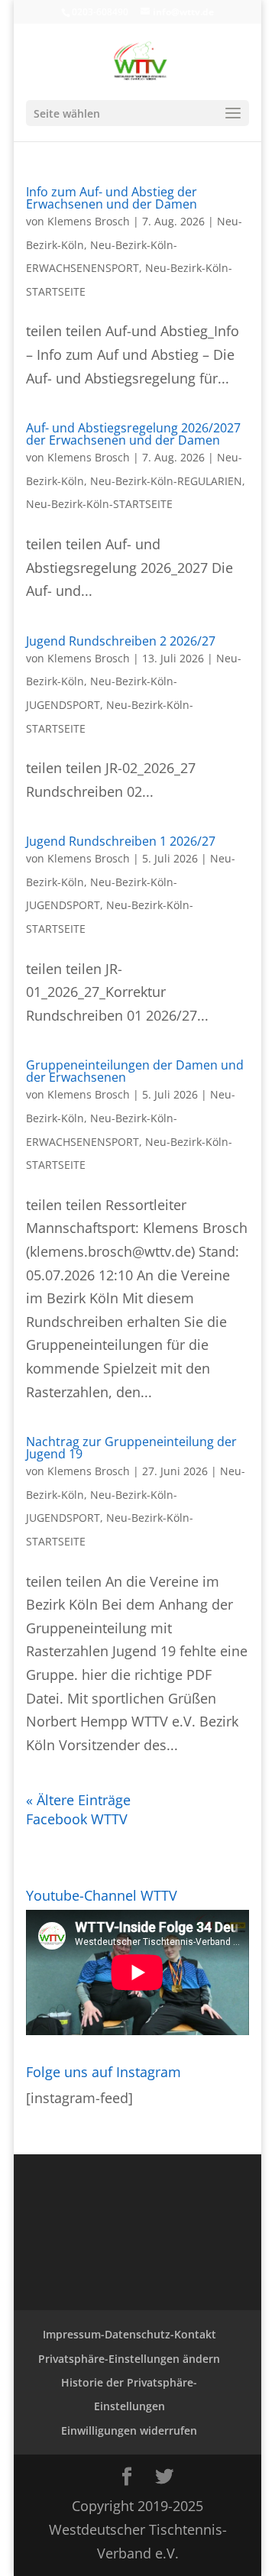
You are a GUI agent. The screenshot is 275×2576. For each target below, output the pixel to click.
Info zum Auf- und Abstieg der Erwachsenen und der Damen (112, 198)
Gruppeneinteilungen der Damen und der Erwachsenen (135, 1071)
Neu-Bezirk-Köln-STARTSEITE (99, 504)
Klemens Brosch (89, 221)
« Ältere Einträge (78, 1800)
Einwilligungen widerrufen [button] (129, 2430)
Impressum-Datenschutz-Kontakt (129, 2334)
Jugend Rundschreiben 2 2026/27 (121, 641)
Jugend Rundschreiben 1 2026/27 (121, 841)
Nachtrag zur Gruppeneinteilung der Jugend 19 (131, 1448)
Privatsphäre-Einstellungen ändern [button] (129, 2359)
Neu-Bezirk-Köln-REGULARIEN (166, 481)
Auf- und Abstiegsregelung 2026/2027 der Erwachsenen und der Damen (133, 434)
